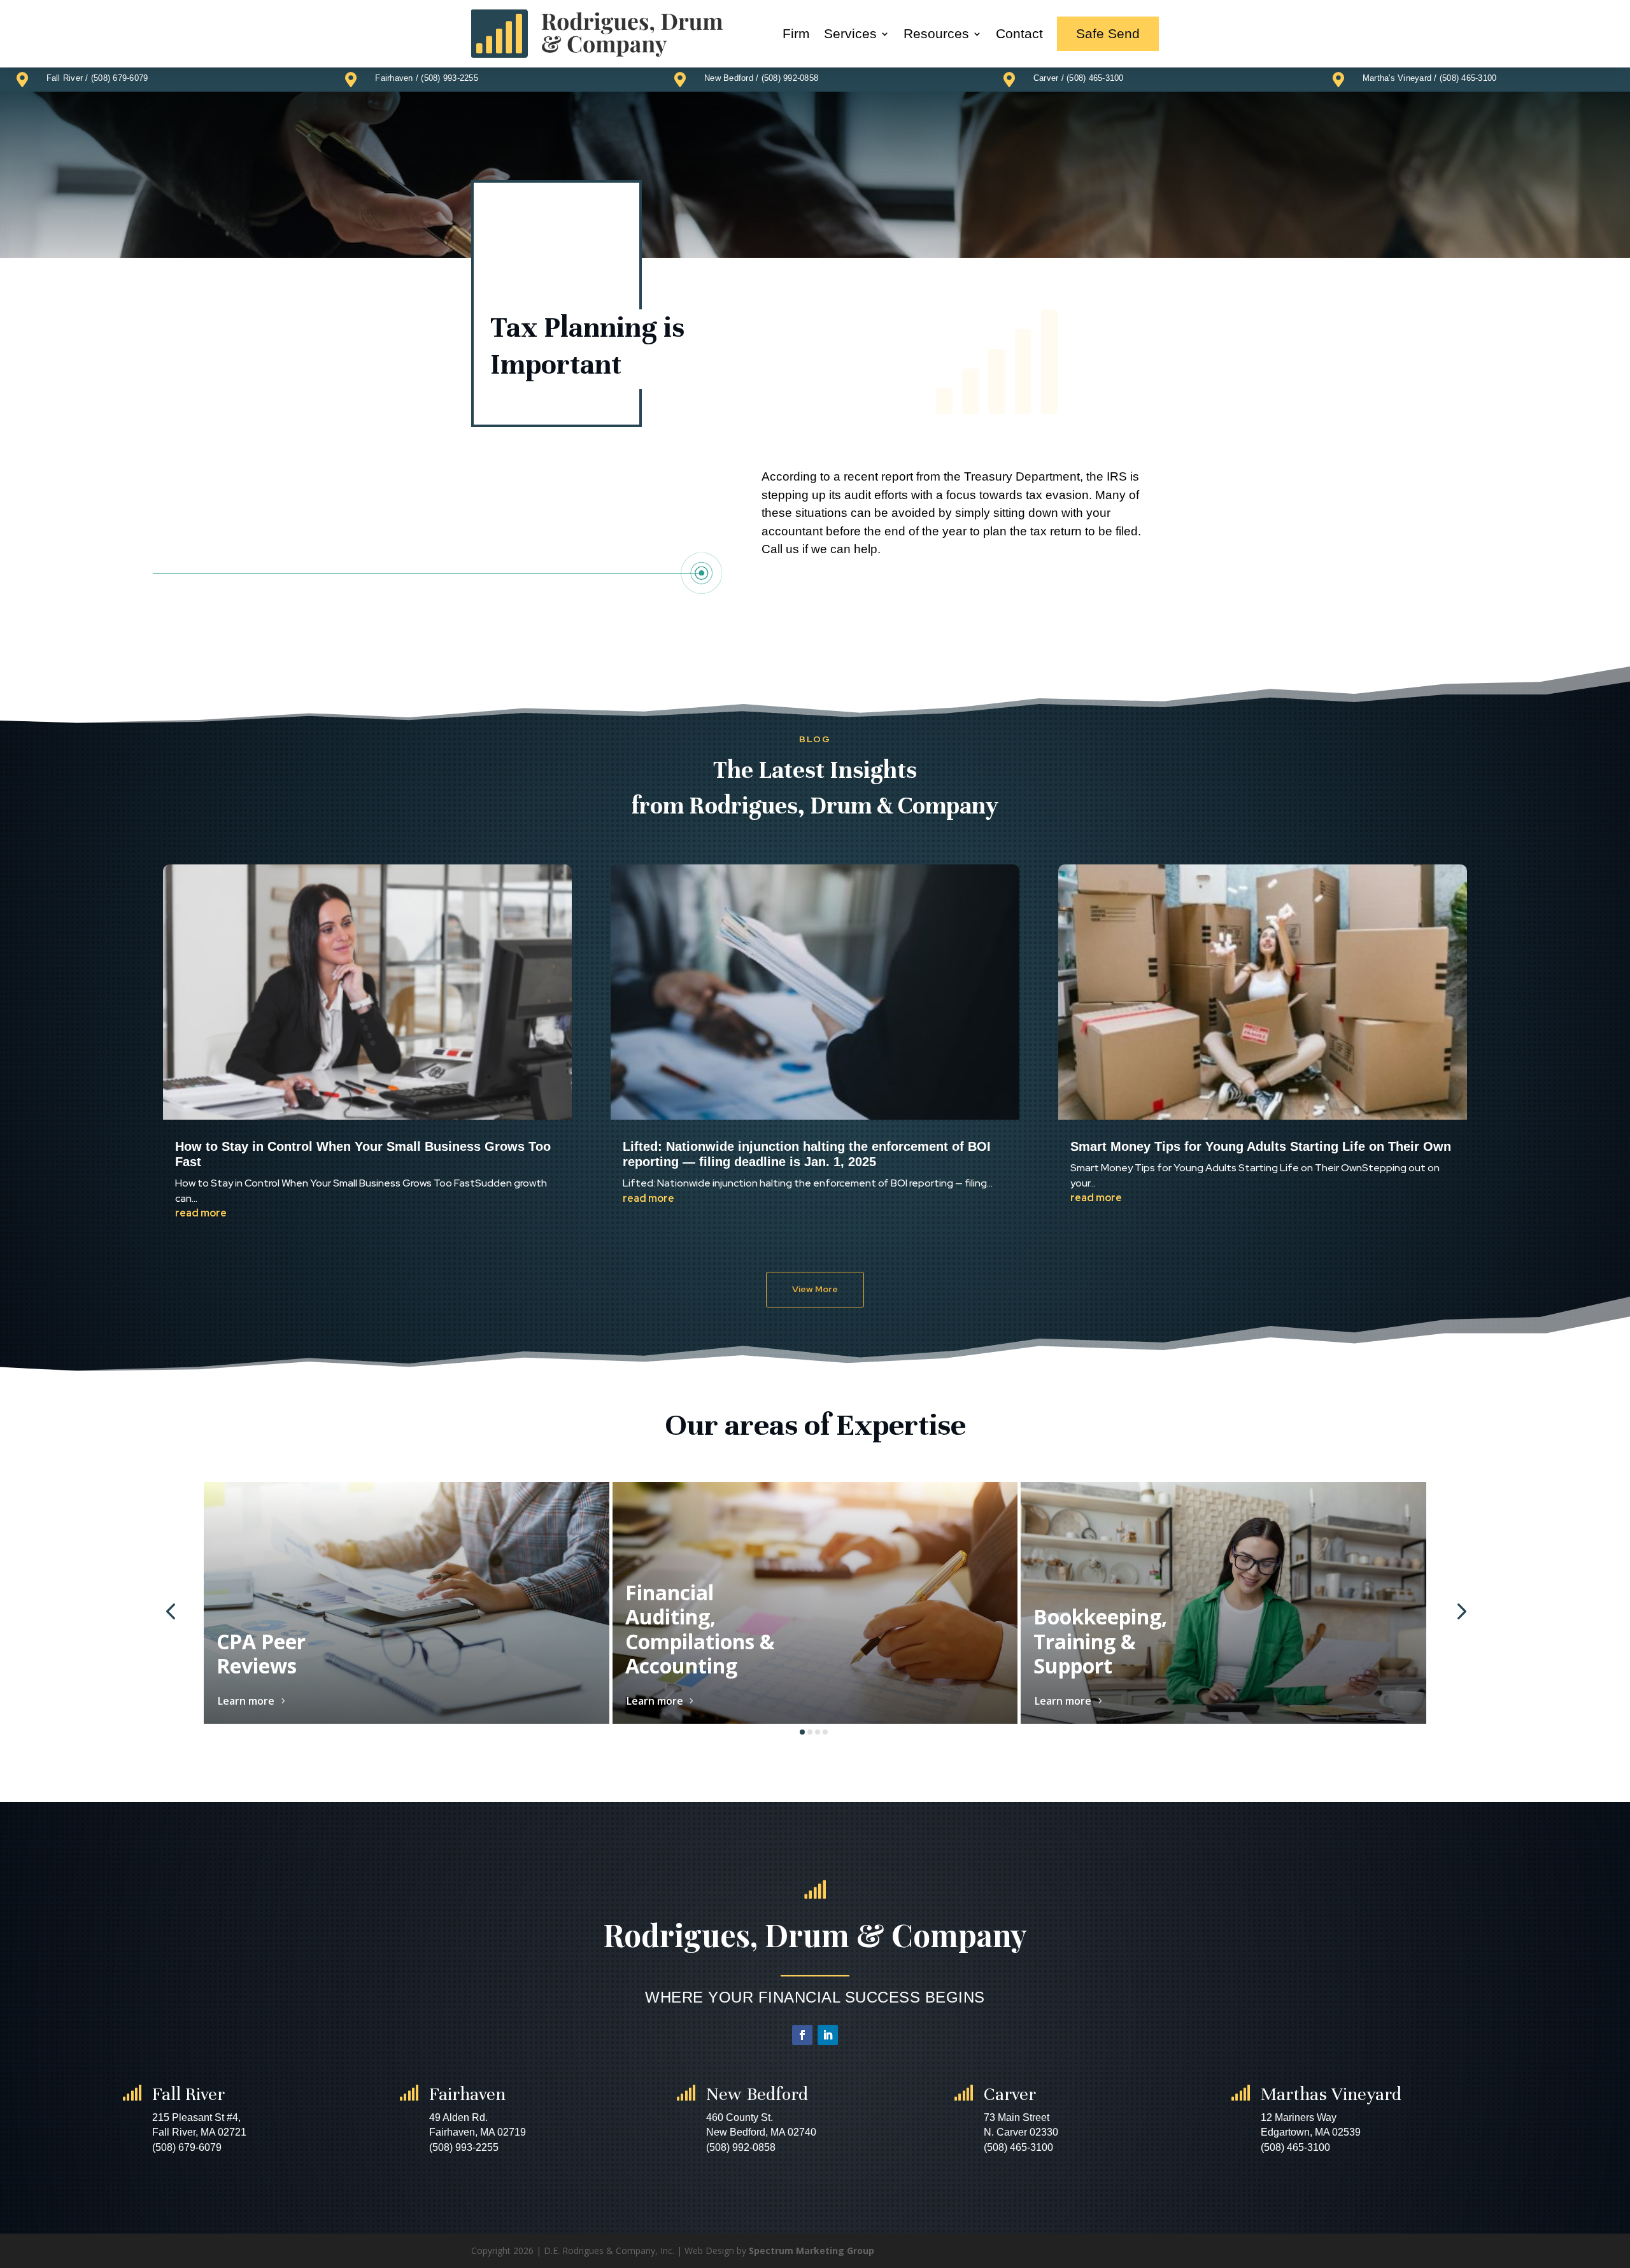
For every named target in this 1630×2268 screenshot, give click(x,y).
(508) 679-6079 (120, 78)
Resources (936, 33)
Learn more (246, 1701)
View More (815, 1289)
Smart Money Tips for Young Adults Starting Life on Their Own (1261, 1146)
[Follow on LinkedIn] (828, 2035)
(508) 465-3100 (1095, 78)
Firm (796, 33)
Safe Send (1108, 33)
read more (201, 1213)
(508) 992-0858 (790, 78)
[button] (170, 1610)
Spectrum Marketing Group (811, 2250)
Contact (1019, 33)
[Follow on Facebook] (802, 2035)
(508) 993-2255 (450, 78)
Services (850, 33)
